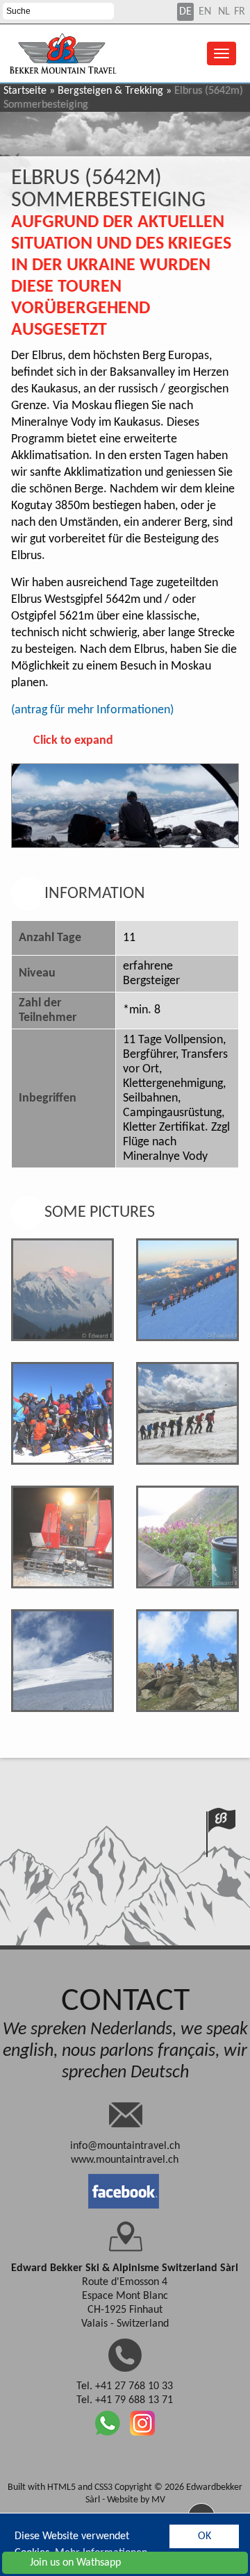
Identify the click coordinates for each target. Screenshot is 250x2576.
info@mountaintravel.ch (125, 2146)
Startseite (25, 91)
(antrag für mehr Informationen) (92, 710)
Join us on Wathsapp (75, 2563)
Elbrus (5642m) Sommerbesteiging (108, 190)
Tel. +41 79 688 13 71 (125, 2400)
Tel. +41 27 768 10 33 (125, 2386)
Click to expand (73, 741)
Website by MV (136, 2500)
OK (205, 2536)
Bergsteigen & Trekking (110, 91)
